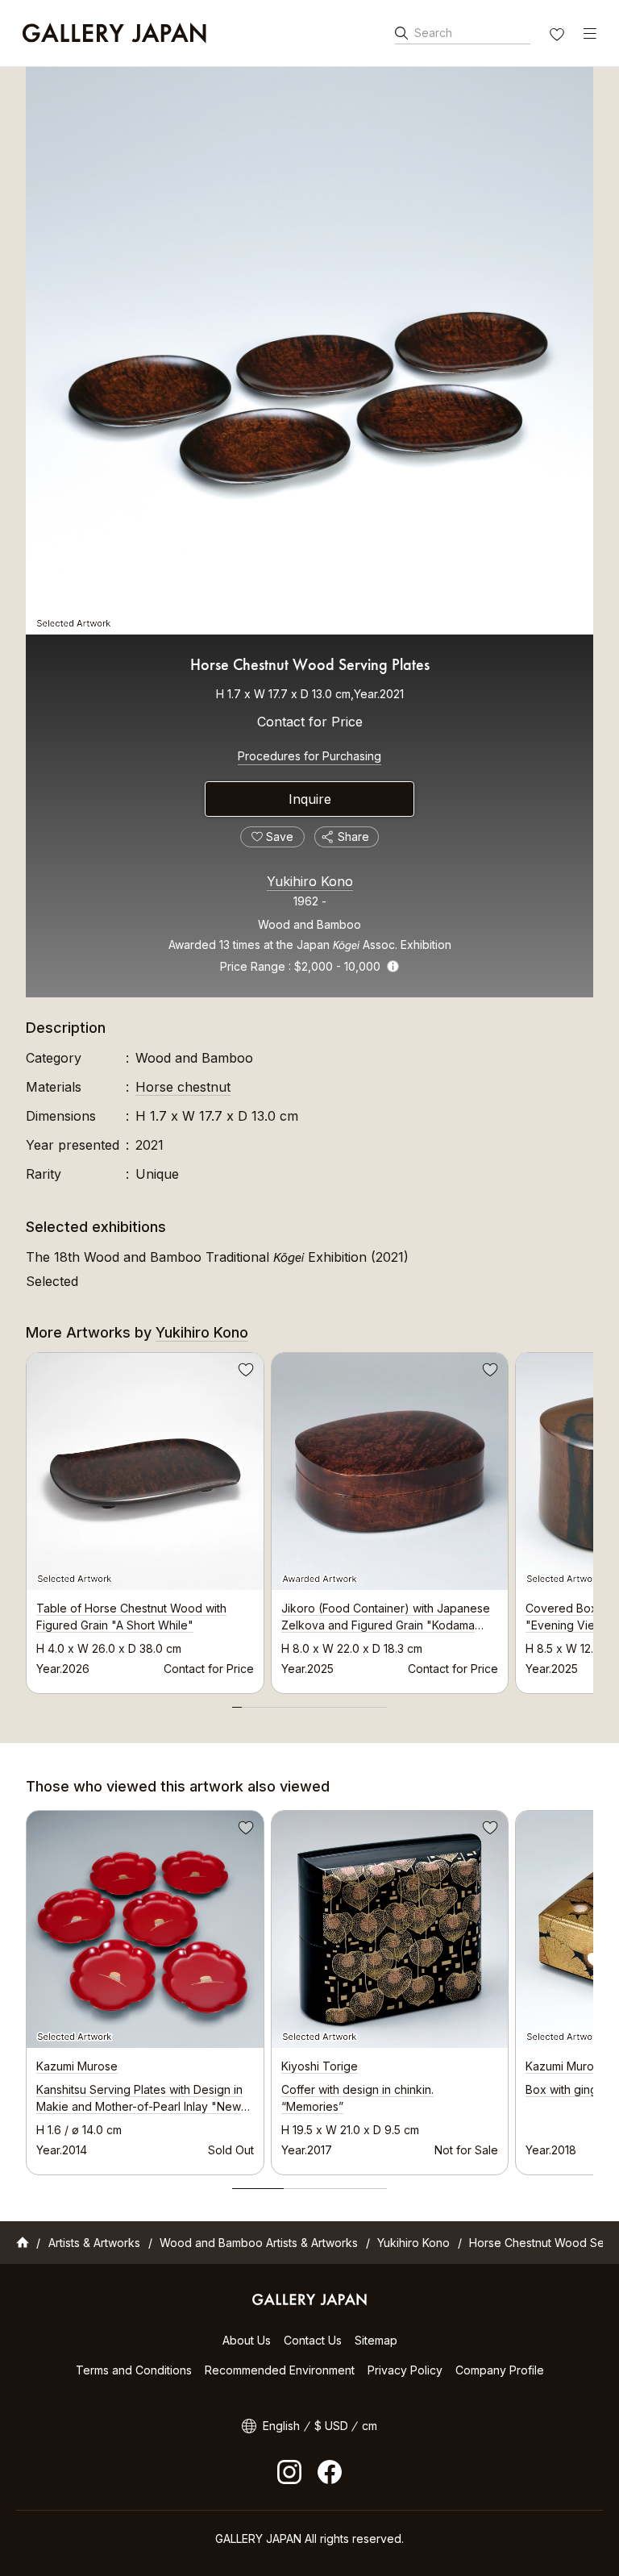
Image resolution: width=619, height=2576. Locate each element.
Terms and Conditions (134, 2370)
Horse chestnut (183, 1087)
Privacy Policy (405, 2370)
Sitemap (376, 2340)
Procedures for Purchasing (309, 756)
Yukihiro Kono (310, 881)
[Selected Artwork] (309, 351)
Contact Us (313, 2340)
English (281, 2426)
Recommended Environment (280, 2370)
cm (370, 2426)
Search (433, 33)
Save (244, 1372)
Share (353, 836)
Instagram (289, 2472)
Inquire (310, 799)
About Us (247, 2340)
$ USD (331, 2426)
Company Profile (500, 2370)
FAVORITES (559, 36)
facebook (330, 2472)
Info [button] (393, 966)
